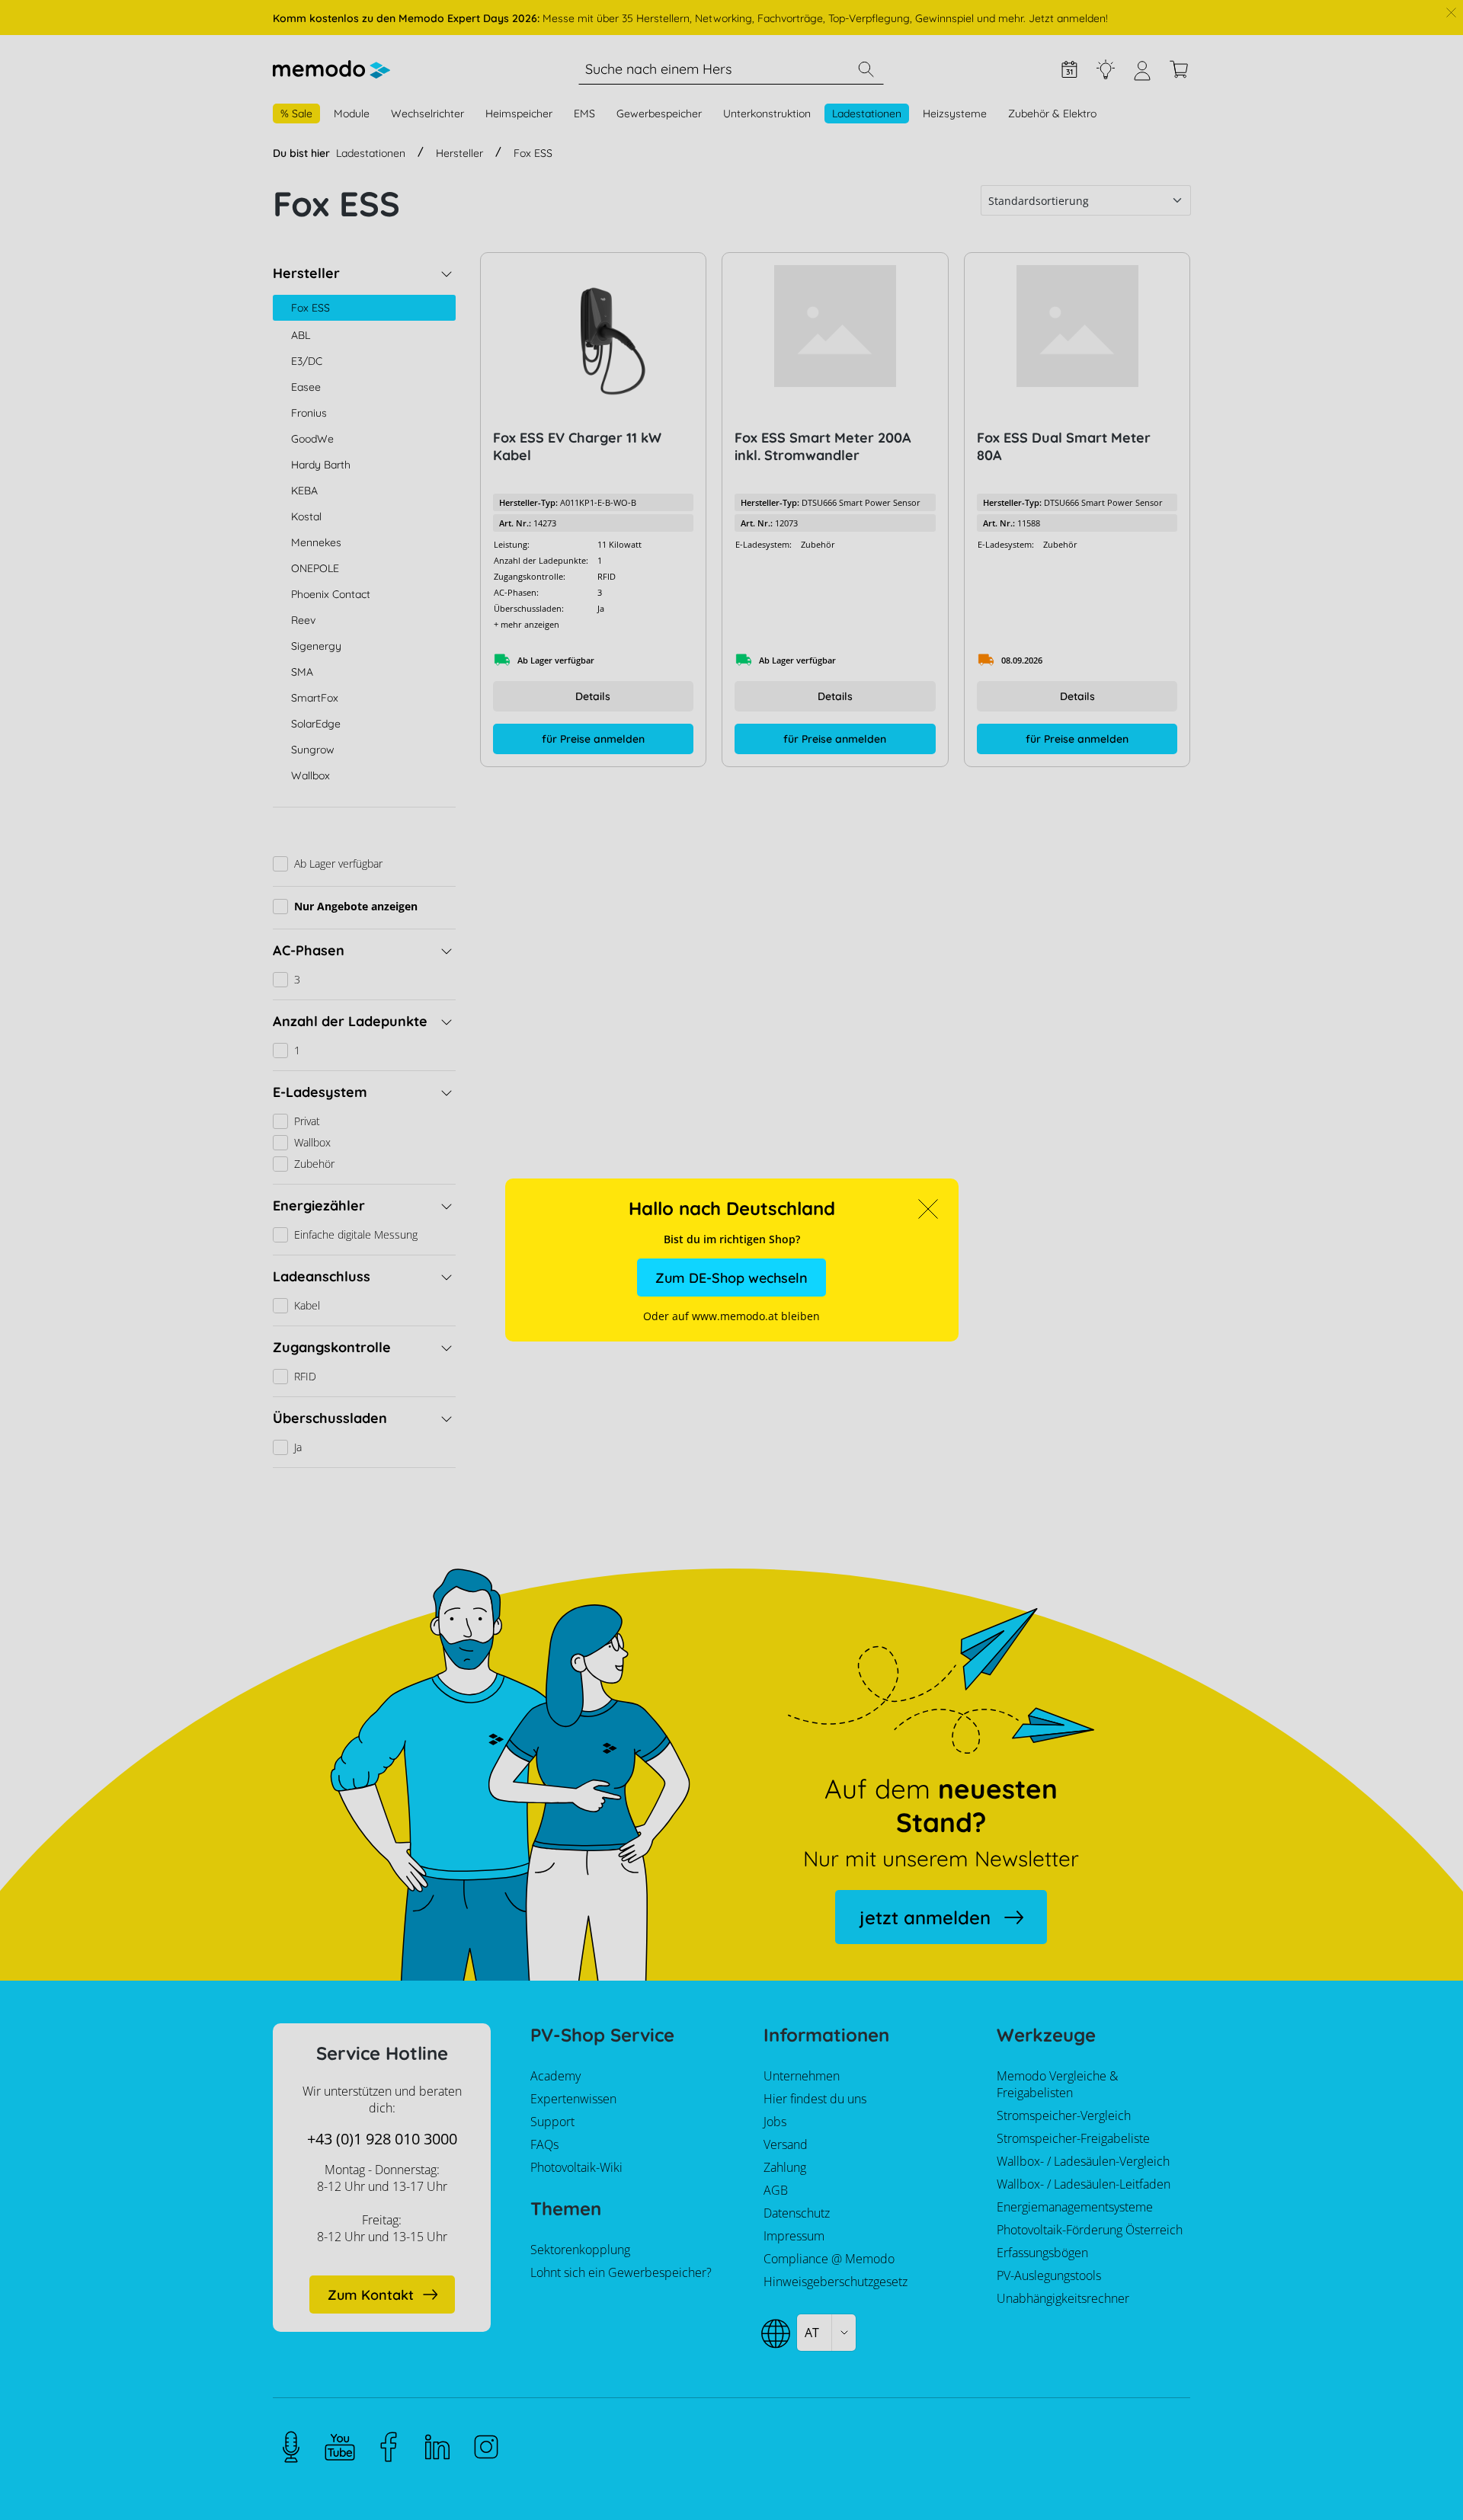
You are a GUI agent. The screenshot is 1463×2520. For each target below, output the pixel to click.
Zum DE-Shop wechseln (731, 1278)
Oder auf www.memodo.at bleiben (731, 1316)
